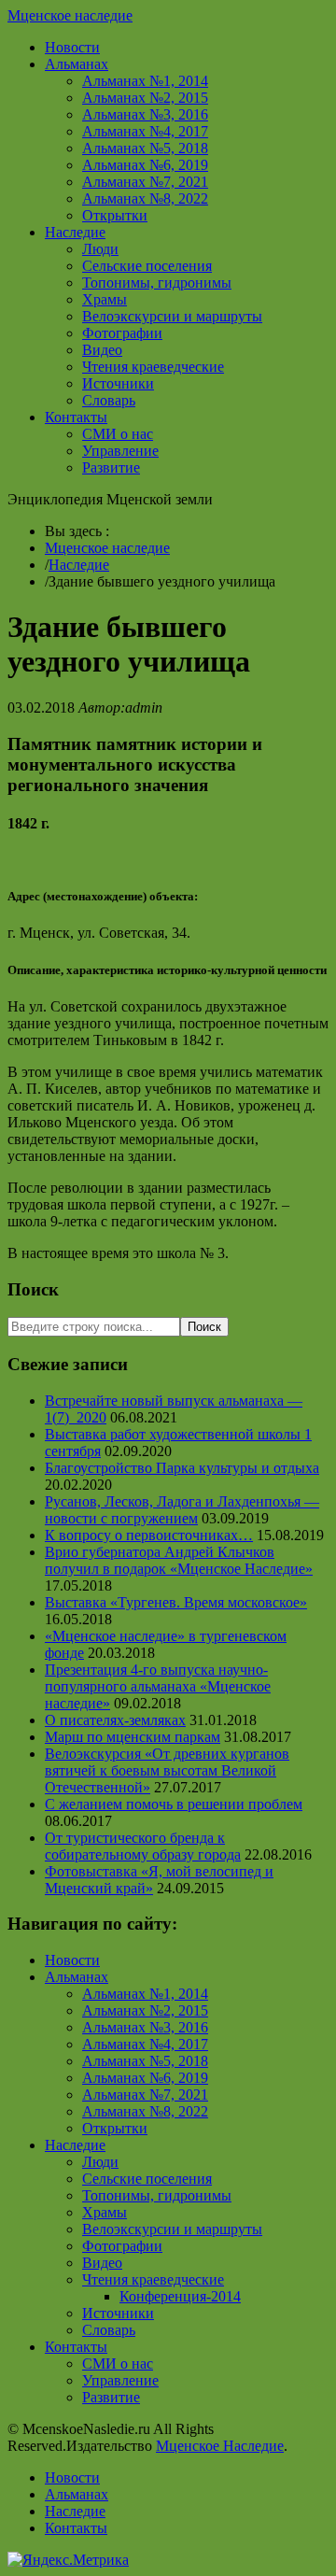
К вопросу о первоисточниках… (149, 1535)
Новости (72, 47)
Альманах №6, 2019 (145, 165)
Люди (100, 249)
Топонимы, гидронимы (157, 283)
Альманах (77, 64)
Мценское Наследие (220, 2446)
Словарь (109, 400)
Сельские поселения (147, 266)
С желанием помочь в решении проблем (174, 1804)
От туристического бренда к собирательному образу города (143, 1846)
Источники (118, 383)
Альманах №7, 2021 (145, 182)
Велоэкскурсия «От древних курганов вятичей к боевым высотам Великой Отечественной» (167, 1770)
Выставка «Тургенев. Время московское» (176, 1602)
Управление (120, 451)
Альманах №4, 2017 (145, 131)
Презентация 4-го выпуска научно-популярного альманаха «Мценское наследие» (158, 1686)
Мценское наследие (70, 15)
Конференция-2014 (180, 2296)
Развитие (111, 467)
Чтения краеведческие (153, 367)
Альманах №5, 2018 (145, 148)
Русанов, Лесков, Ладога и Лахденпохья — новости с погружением (182, 1510)
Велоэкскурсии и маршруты (172, 316)
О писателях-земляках (115, 1720)
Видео (102, 350)
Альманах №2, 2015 (145, 98)
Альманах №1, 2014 (145, 81)
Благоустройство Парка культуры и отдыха (182, 1468)
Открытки (115, 215)
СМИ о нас (118, 434)
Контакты (76, 417)
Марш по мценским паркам (133, 1737)
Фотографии (122, 333)
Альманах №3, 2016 (145, 114)
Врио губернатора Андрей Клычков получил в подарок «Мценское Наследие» (179, 1560)
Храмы (105, 299)
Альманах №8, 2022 (145, 198)
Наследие (75, 232)
